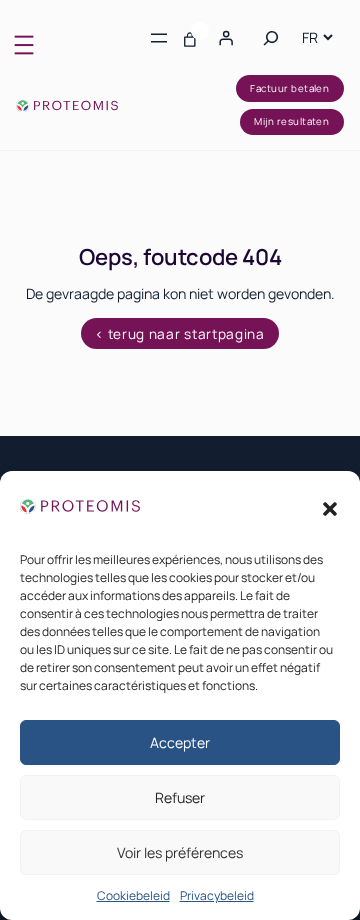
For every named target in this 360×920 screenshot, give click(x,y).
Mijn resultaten (291, 121)
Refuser (180, 797)
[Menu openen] (24, 45)
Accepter (180, 742)
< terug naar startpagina (179, 334)
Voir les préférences (180, 852)
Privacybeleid (217, 895)
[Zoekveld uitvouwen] (271, 37)
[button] (330, 509)
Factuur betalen (289, 88)
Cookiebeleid (133, 895)
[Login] (226, 38)
